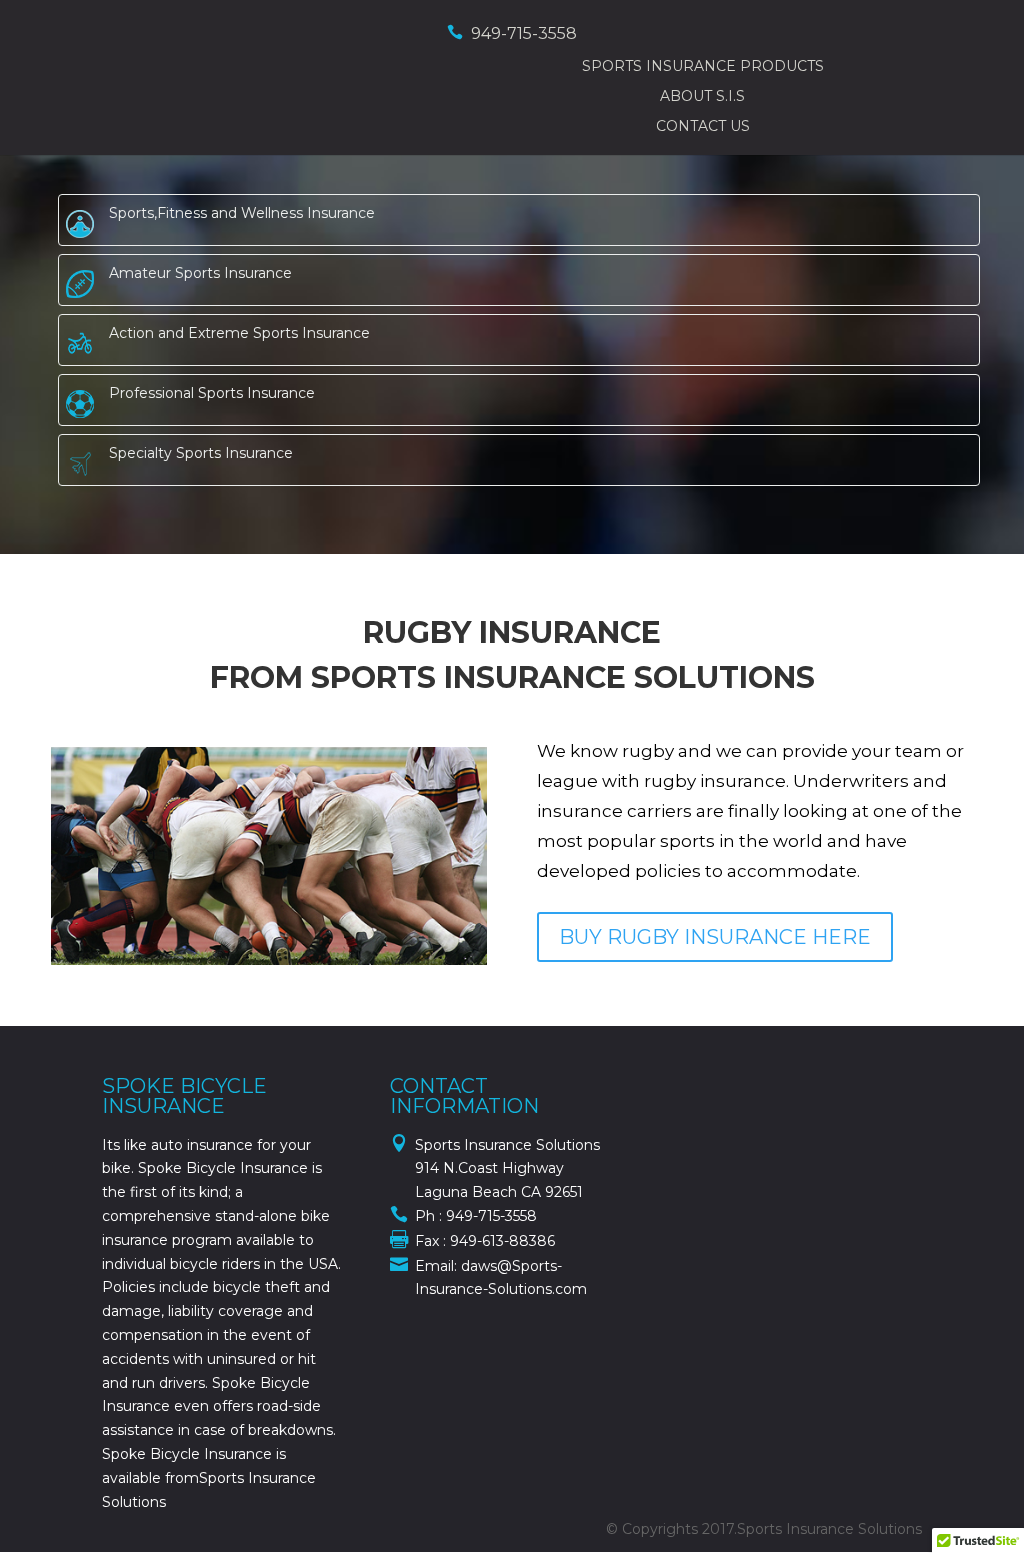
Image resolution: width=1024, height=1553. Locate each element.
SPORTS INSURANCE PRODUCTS (703, 66)
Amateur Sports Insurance (200, 273)
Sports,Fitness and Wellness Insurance (242, 213)
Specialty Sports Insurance (201, 453)
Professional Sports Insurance (212, 393)
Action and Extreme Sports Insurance (239, 333)
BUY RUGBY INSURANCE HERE (715, 937)
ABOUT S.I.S (702, 96)
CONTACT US (703, 126)
